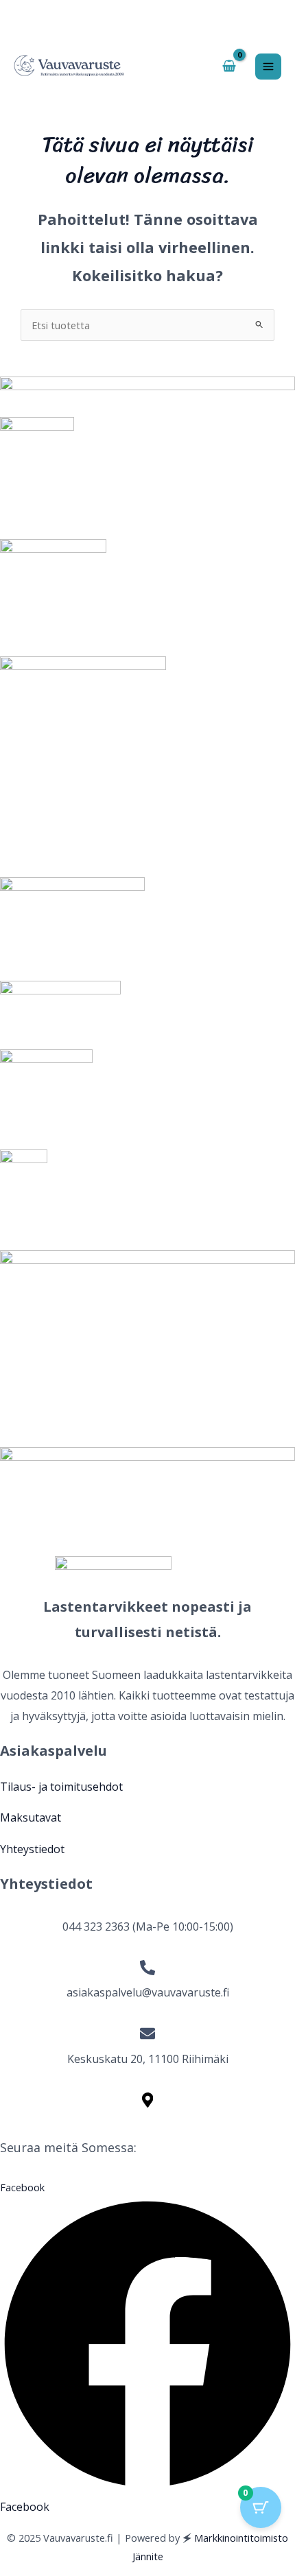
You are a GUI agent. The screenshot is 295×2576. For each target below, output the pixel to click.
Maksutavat (31, 1817)
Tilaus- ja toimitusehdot (61, 1787)
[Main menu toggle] (268, 67)
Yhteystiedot (32, 1849)
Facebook (25, 2507)
